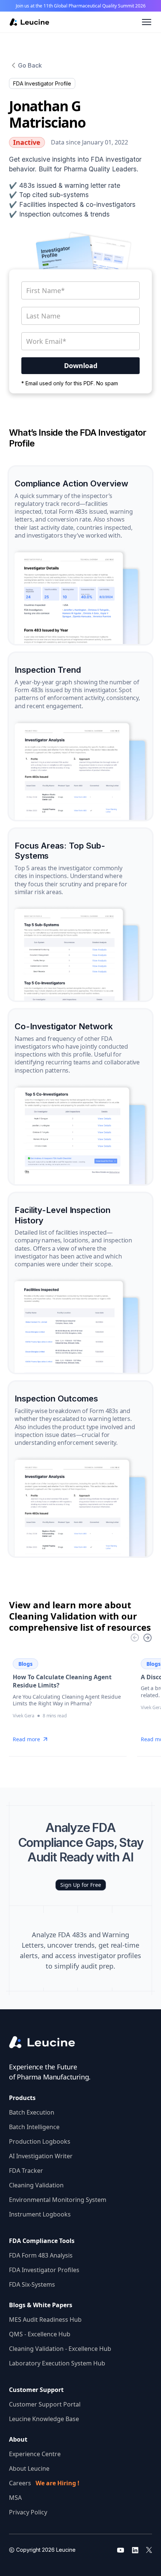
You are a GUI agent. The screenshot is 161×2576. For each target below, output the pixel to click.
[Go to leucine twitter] (149, 2550)
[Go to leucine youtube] (121, 2550)
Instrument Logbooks (40, 2214)
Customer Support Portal (45, 2404)
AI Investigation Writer (41, 2156)
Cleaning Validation (36, 2185)
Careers (44, 2483)
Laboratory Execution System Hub (57, 2363)
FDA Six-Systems (32, 2284)
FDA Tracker (26, 2171)
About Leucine (29, 2468)
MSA (15, 2498)
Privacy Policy (28, 2512)
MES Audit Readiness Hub (45, 2320)
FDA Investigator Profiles (44, 2270)
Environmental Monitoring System (58, 2200)
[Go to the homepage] (48, 2042)
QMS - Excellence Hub (40, 2334)
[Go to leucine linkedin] (135, 2550)
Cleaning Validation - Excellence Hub (60, 2349)
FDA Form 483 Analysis (41, 2255)
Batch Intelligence (34, 2127)
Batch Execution (32, 2112)
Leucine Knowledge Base (44, 2419)
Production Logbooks (40, 2141)
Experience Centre (35, 2454)
